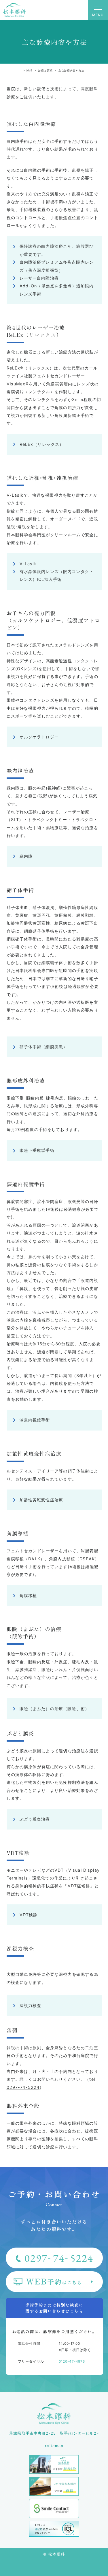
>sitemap (54, 2446)
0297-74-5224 (23, 2087)
